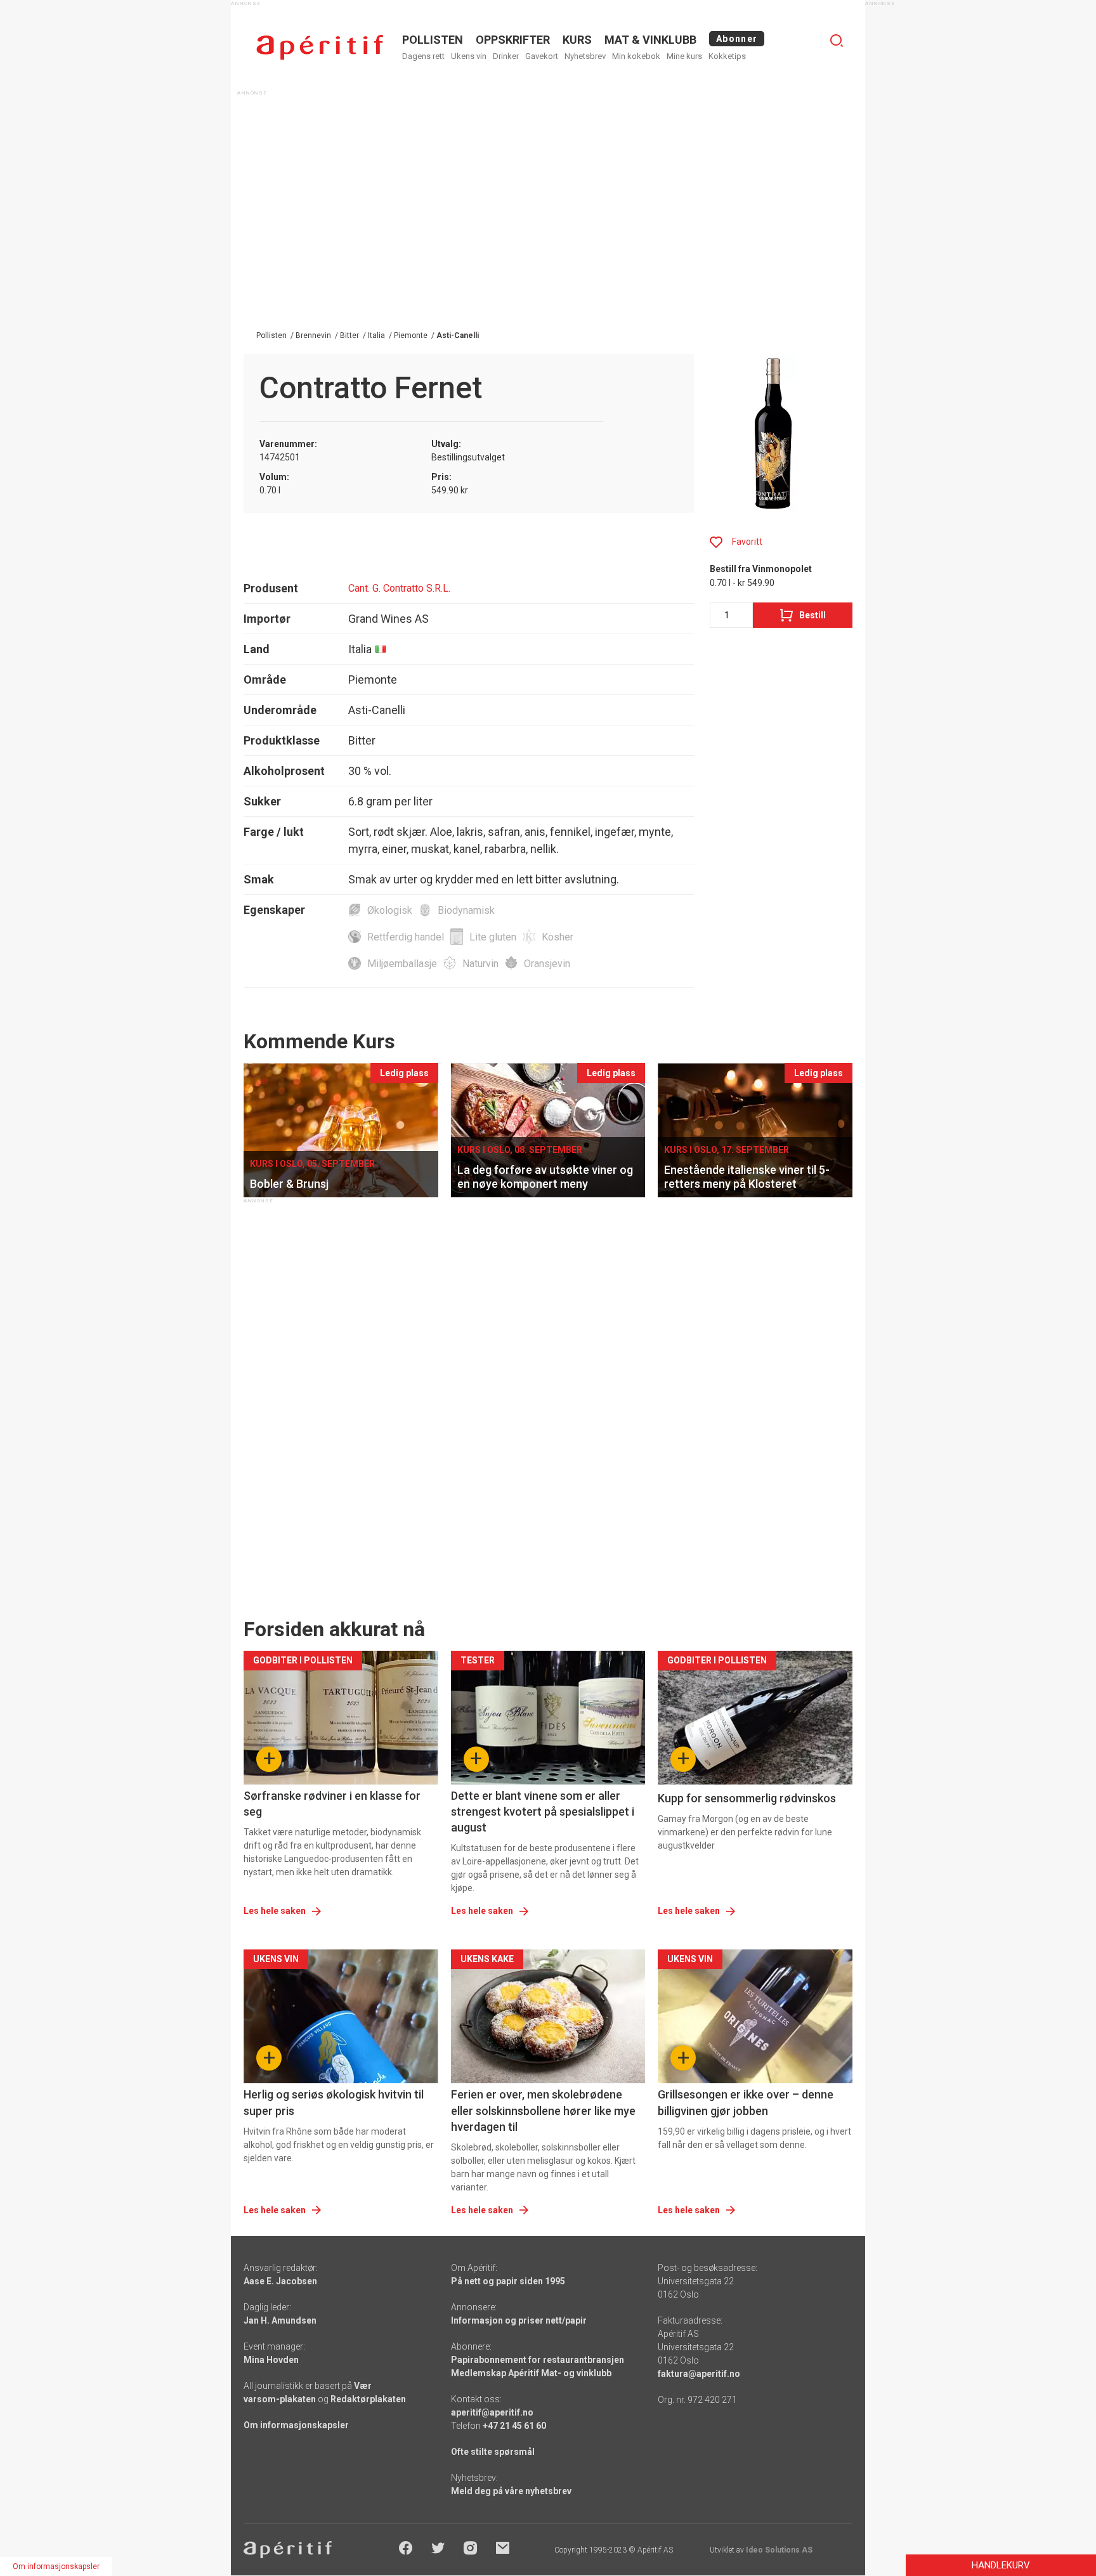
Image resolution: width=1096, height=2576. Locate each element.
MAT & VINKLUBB (650, 40)
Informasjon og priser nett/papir (519, 2320)
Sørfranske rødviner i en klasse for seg (332, 1804)
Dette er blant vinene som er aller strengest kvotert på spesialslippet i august (543, 1812)
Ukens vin (469, 56)
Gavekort (542, 56)
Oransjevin (547, 964)
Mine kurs (684, 56)
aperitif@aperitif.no (492, 2412)
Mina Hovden (271, 2360)
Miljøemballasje (402, 964)
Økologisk (390, 910)
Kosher (558, 937)
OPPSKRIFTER (513, 40)
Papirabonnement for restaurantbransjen (538, 2360)
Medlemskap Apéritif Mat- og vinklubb (531, 2373)
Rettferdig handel (406, 937)
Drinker (506, 56)
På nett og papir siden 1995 (508, 2281)
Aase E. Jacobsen (280, 2281)
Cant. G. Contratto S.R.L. (399, 588)
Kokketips (727, 56)
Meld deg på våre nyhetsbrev (511, 2491)
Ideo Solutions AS (779, 2550)
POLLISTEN (433, 40)
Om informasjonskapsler (296, 2425)
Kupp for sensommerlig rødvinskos (747, 1798)
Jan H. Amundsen (280, 2320)
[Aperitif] (320, 47)
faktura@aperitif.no (699, 2374)
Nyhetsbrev (585, 56)
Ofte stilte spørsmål (493, 2452)
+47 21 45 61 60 (514, 2426)
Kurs (577, 40)
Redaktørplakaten (368, 2399)
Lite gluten (493, 937)
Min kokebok (636, 56)
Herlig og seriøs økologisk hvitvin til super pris (334, 2102)
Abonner (737, 39)
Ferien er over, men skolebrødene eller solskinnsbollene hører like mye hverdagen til (543, 2110)
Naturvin (480, 964)
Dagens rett (423, 56)
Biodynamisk (466, 910)
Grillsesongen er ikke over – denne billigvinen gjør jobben (746, 2102)
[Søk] (837, 41)
